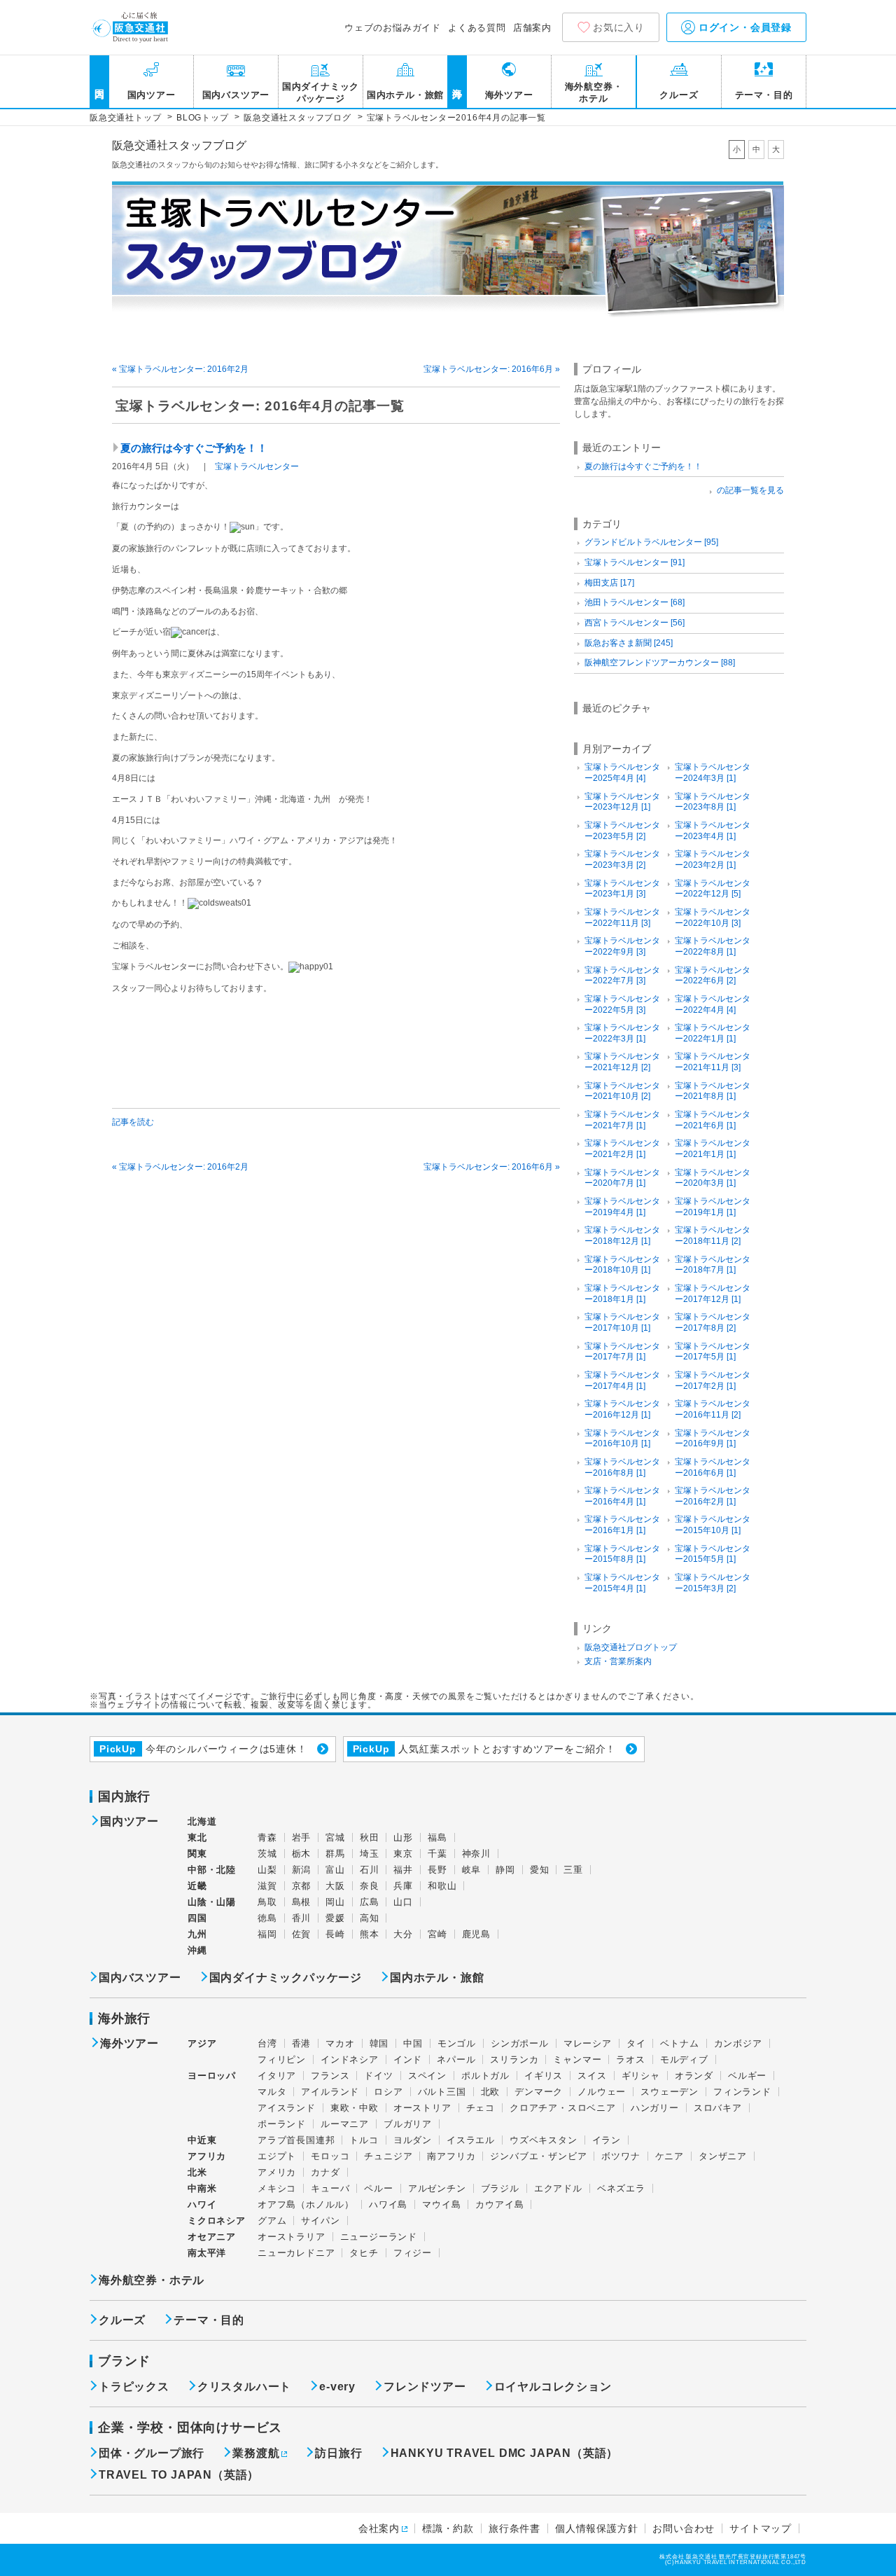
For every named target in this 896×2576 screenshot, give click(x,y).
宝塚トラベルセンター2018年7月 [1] (713, 1265)
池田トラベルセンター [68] (635, 602)
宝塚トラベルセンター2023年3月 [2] (622, 859)
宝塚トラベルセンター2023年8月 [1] (713, 802)
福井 (403, 1870)
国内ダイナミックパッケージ (321, 92)
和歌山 (442, 1886)
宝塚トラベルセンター (257, 466)
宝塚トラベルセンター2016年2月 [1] (713, 1496)
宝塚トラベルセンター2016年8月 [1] (622, 1467)
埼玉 (370, 1854)
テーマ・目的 (764, 95)
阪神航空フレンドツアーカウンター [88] (660, 663)
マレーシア (588, 2043)
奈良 (370, 1886)
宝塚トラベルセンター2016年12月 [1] (622, 1409)
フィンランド (742, 2092)
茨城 (267, 1854)
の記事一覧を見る (750, 490)
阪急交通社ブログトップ (631, 1647)
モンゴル (457, 2043)
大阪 (335, 1886)
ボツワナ (621, 2156)
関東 (197, 1854)
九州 (197, 1934)
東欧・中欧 (355, 2108)
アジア (202, 2044)
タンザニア (723, 2156)
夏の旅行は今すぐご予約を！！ (194, 448)
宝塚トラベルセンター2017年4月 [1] (622, 1380)
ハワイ (202, 2204)
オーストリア (422, 2108)
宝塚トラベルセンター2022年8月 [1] (713, 946)
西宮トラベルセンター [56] (635, 623)
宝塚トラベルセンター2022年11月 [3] (622, 917)
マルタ (272, 2092)
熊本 (370, 1934)
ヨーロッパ (212, 2076)
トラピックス (134, 2387)
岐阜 (472, 1870)
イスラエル (471, 2140)
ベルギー (747, 2076)
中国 (413, 2043)
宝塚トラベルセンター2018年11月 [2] (713, 1235)
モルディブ (684, 2059)
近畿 (197, 1886)
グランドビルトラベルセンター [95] (651, 542)
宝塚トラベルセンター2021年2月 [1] (622, 1149)
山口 (403, 1902)
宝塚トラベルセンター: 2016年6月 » (492, 369)
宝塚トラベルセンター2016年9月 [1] (713, 1439)
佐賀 (302, 1934)
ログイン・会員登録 (743, 27)
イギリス (544, 2076)
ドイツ (378, 2076)
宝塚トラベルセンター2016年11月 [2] (713, 1409)
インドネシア (350, 2059)
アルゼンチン (437, 2188)
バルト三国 (442, 2092)
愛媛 (335, 1918)
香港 (302, 2043)
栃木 (302, 1854)
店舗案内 (532, 28)
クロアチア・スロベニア (563, 2108)
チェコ (481, 2108)
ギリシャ (641, 2076)
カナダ (325, 2172)
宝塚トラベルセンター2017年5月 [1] (713, 1352)
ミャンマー (577, 2059)
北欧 (491, 2092)
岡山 (335, 1902)
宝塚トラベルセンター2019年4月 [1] (622, 1207)
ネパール (456, 2059)
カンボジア (738, 2043)
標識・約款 (448, 2528)
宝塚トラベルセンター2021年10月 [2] (622, 1091)
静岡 (505, 1870)
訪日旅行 (338, 2453)
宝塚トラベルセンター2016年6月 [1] (713, 1467)
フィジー (413, 2253)
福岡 (267, 1934)
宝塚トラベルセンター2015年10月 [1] (713, 1525)
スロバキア (718, 2108)
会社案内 (379, 2528)
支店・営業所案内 (618, 1661)
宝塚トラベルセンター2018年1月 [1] (622, 1294)
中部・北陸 (212, 1870)
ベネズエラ (621, 2188)
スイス (592, 2076)
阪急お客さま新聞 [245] (629, 643)
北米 (197, 2172)
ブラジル (500, 2188)
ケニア (670, 2156)
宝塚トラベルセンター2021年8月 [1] (713, 1091)
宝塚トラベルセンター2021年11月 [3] (713, 1062)
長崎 (335, 1934)
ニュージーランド (379, 2237)
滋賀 (267, 1886)
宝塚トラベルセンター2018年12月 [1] (622, 1235)
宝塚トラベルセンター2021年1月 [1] (713, 1149)
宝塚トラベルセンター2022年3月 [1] (622, 1033)
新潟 (302, 1870)
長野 (437, 1870)
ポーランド (282, 2124)
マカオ (340, 2043)
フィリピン (282, 2059)
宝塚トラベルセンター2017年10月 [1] (622, 1322)
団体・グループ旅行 (152, 2453)
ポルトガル (485, 2076)
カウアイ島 (499, 2204)
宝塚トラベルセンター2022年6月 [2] (713, 976)
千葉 (437, 1854)
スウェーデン (670, 2092)
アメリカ (277, 2172)
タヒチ (364, 2253)
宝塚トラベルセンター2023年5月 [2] (622, 831)
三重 (573, 1870)
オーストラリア (292, 2237)
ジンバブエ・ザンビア (538, 2156)
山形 (403, 1837)
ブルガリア (408, 2124)
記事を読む (133, 1122)
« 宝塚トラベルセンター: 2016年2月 (180, 369)
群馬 (335, 1854)
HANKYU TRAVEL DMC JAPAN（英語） (505, 2453)
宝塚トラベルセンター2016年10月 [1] (622, 1439)
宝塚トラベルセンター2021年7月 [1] (622, 1120)
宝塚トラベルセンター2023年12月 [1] (622, 802)
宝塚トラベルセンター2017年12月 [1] (713, 1294)
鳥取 (267, 1902)
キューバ (330, 2188)
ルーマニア (345, 2124)
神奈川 (476, 1854)
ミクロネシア (217, 2221)
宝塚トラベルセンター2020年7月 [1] (622, 1178)
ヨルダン (413, 2140)
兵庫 (403, 1886)
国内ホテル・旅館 (405, 95)
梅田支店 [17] (609, 583)
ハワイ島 (388, 2204)
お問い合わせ (684, 2528)
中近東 (202, 2140)
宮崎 (437, 1934)
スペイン (427, 2076)
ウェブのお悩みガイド (393, 28)
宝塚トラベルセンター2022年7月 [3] (622, 976)
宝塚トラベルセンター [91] (635, 562)
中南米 (202, 2188)
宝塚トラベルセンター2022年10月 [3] (713, 917)
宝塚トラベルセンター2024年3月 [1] (713, 773)
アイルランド (330, 2092)
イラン (607, 2140)
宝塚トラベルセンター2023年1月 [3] (622, 889)
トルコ (364, 2140)
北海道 (202, 1821)
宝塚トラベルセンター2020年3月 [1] (713, 1178)
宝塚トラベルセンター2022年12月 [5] (713, 889)
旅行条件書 (514, 2528)
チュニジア (388, 2156)
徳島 (267, 1918)
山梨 (267, 1870)
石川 (370, 1870)
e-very (337, 2387)
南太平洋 (207, 2253)
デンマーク (539, 2092)
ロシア (388, 2092)
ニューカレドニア (296, 2253)
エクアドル (558, 2188)
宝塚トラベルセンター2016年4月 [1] (622, 1496)
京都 (302, 1886)
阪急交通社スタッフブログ (179, 146)
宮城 (335, 1837)
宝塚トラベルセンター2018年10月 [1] (622, 1265)
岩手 (302, 1837)
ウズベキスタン (544, 2140)
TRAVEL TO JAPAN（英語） (179, 2475)
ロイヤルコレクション (553, 2387)
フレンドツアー (425, 2387)
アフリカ (207, 2156)
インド (408, 2059)
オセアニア (212, 2237)
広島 (370, 1902)
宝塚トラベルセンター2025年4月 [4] (622, 773)
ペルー (378, 2188)
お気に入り (619, 27)
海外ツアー (509, 95)
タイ (636, 2043)
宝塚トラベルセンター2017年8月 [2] (713, 1322)
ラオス (630, 2059)
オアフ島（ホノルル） (306, 2204)
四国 (197, 1918)
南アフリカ (451, 2156)
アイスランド (287, 2108)
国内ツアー (152, 95)
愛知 (540, 1870)
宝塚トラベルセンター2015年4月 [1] (622, 1583)
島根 (302, 1902)
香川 (302, 1918)
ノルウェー (602, 2092)
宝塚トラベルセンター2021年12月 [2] (622, 1062)
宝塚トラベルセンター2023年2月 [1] (713, 859)
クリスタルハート (244, 2387)
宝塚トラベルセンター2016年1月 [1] (622, 1525)
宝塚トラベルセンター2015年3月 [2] (713, 1583)
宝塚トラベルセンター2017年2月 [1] (713, 1380)
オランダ (694, 2076)
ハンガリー (655, 2108)
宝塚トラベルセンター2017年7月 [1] (622, 1352)
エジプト (277, 2156)
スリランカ (514, 2059)
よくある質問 (477, 28)
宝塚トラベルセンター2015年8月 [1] (622, 1554)
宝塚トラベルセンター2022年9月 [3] (622, 946)
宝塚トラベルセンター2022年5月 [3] (622, 1004)
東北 (197, 1837)
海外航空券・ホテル (594, 92)
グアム (272, 2221)
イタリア (277, 2076)
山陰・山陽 (212, 1902)
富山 (335, 1870)
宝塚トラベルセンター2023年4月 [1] (713, 831)
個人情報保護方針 (596, 2528)
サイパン (320, 2221)
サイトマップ (761, 2528)
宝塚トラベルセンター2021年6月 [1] (713, 1120)
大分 (403, 1934)
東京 (403, 1854)
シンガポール (520, 2043)
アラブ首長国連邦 (296, 2140)
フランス (330, 2076)
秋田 (370, 1837)
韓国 (379, 2043)
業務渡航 (256, 2453)
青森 (267, 1837)
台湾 (267, 2043)
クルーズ (679, 95)
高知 (370, 1918)
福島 (437, 1837)
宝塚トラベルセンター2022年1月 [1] (713, 1033)
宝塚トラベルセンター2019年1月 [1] (713, 1207)
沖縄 (197, 1950)
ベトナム (679, 2043)
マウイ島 (441, 2204)
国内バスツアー (236, 95)
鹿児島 (476, 1934)
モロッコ (330, 2156)
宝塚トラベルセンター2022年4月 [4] (713, 1004)
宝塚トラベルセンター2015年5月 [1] (713, 1554)
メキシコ (277, 2188)
